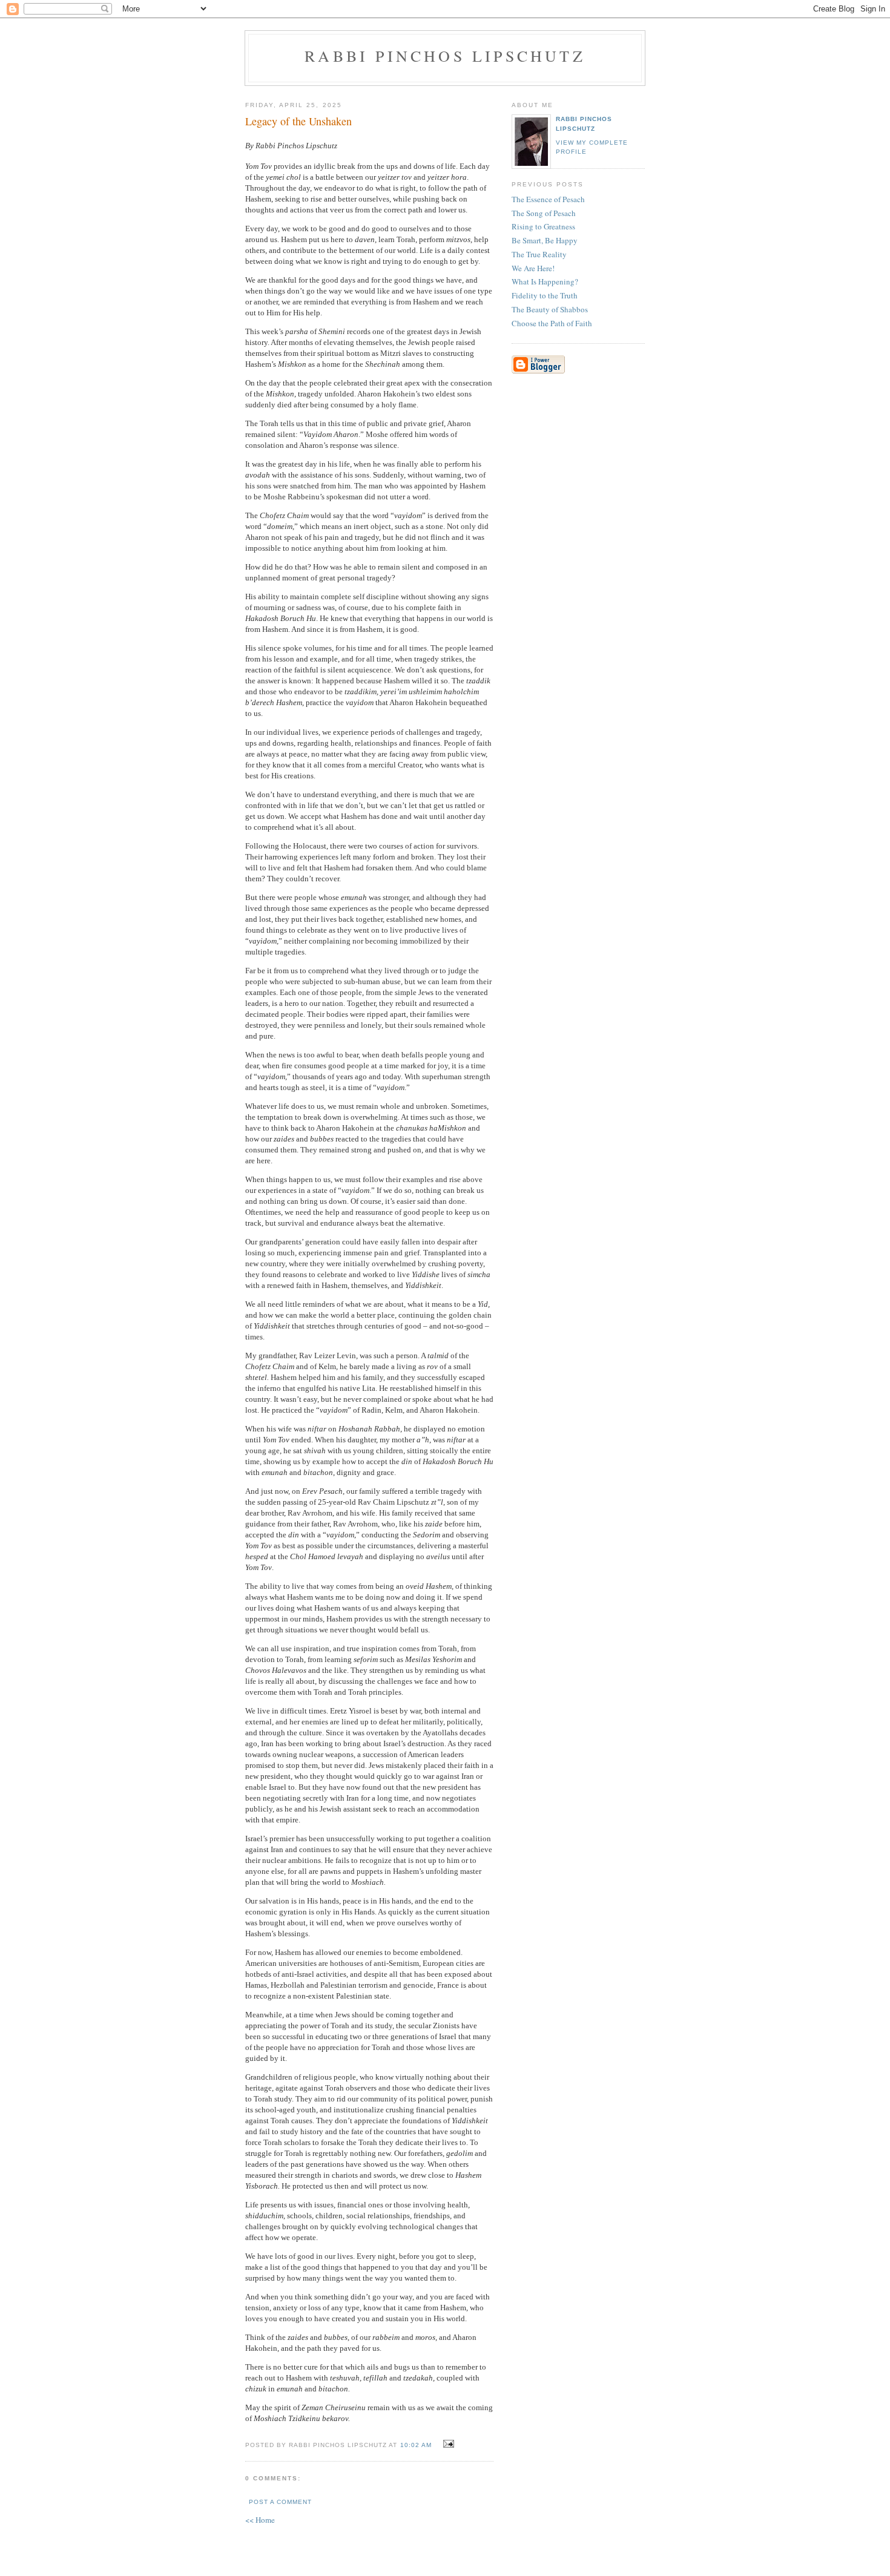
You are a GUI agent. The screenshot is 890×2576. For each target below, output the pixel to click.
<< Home (260, 2520)
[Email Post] (447, 2444)
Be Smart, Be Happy (545, 240)
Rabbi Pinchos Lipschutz (445, 56)
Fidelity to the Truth (545, 295)
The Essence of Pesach (548, 199)
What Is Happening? (545, 281)
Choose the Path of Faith (552, 323)
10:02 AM (416, 2445)
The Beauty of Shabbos (550, 309)
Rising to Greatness (543, 226)
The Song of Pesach (544, 213)
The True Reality (539, 254)
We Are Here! (533, 268)
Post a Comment (280, 2502)
